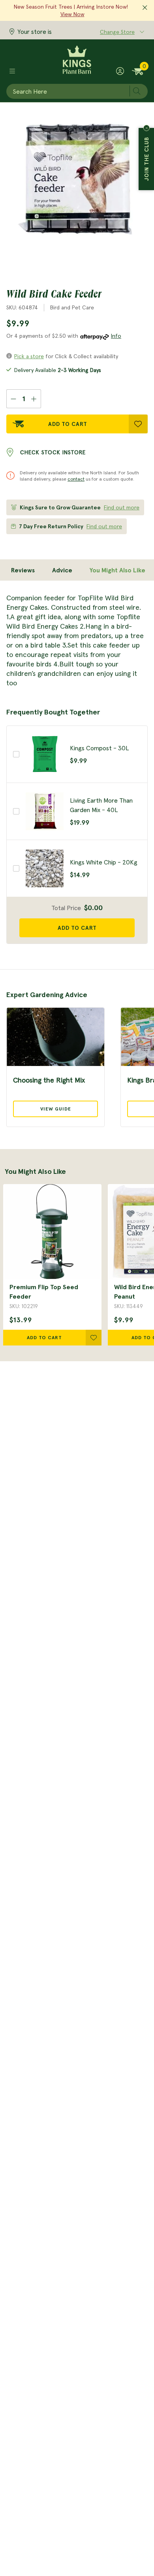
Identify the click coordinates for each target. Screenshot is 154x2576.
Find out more (122, 507)
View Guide (56, 1109)
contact (76, 479)
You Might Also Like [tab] (117, 570)
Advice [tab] (62, 570)
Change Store (117, 32)
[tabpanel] (77, 640)
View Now (72, 14)
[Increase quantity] (34, 399)
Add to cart (77, 928)
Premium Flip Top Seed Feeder (44, 1292)
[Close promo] (145, 8)
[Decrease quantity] (13, 399)
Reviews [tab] (23, 570)
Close (146, 128)
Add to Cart (68, 424)
